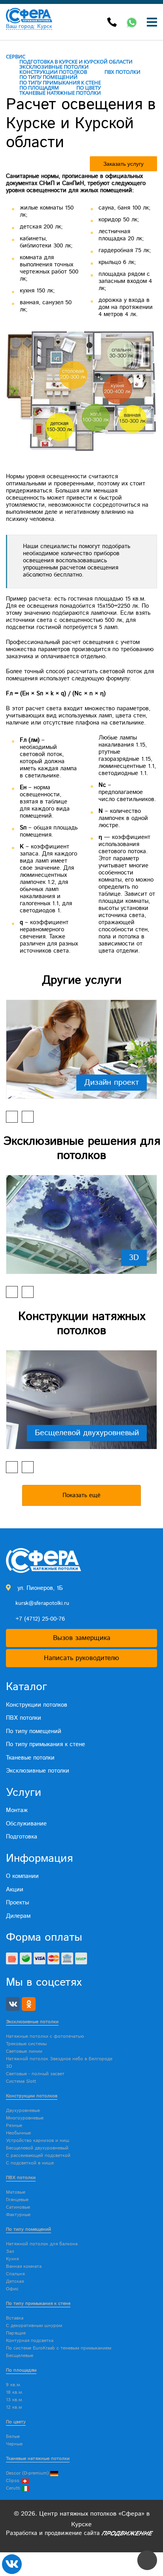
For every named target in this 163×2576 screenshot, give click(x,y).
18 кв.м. (15, 2392)
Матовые (16, 2192)
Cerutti (14, 2488)
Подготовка (22, 1837)
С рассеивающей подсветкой (38, 2156)
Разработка (22, 2533)
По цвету (16, 2422)
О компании (22, 1876)
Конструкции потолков (37, 1705)
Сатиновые (18, 2207)
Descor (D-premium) (28, 2473)
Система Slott (21, 2081)
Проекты (17, 1903)
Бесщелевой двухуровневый (87, 1433)
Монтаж (17, 1810)
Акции (15, 1890)
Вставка (15, 2318)
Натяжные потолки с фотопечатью (45, 2036)
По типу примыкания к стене (45, 1744)
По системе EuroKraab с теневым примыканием (59, 2348)
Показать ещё (81, 1495)
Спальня (15, 2274)
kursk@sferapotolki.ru (42, 1603)
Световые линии (24, 2051)
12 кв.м (14, 2407)
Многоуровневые (25, 2118)
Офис (12, 2289)
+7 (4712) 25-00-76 (40, 1619)
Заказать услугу (123, 164)
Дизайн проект (112, 1082)
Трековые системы (26, 2044)
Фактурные (18, 2215)
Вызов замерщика (82, 1638)
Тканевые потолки (30, 1758)
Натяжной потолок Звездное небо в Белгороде (59, 2059)
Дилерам (18, 1916)
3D (134, 1258)
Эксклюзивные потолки (38, 1771)
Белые (13, 2437)
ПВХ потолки (24, 1718)
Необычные (18, 2133)
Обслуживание (26, 1824)
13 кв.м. (15, 2400)
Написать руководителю (81, 1658)
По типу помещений (34, 1731)
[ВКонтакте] (13, 2004)
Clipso (13, 2481)
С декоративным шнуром (34, 2326)
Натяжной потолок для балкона (42, 2244)
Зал (10, 2251)
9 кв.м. (14, 2385)
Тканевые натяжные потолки (38, 2459)
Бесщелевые (20, 2356)
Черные (14, 2444)
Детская (15, 2281)
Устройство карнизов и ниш (38, 2141)
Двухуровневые (23, 2111)
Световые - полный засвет (35, 2074)
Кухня (12, 2259)
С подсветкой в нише (30, 2163)
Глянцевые (17, 2200)
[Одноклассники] (29, 2004)
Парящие (16, 2333)
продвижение (63, 2533)
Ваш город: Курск (29, 27)
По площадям (21, 2370)
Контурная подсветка (30, 2341)
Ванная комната (24, 2266)
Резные (14, 2126)
